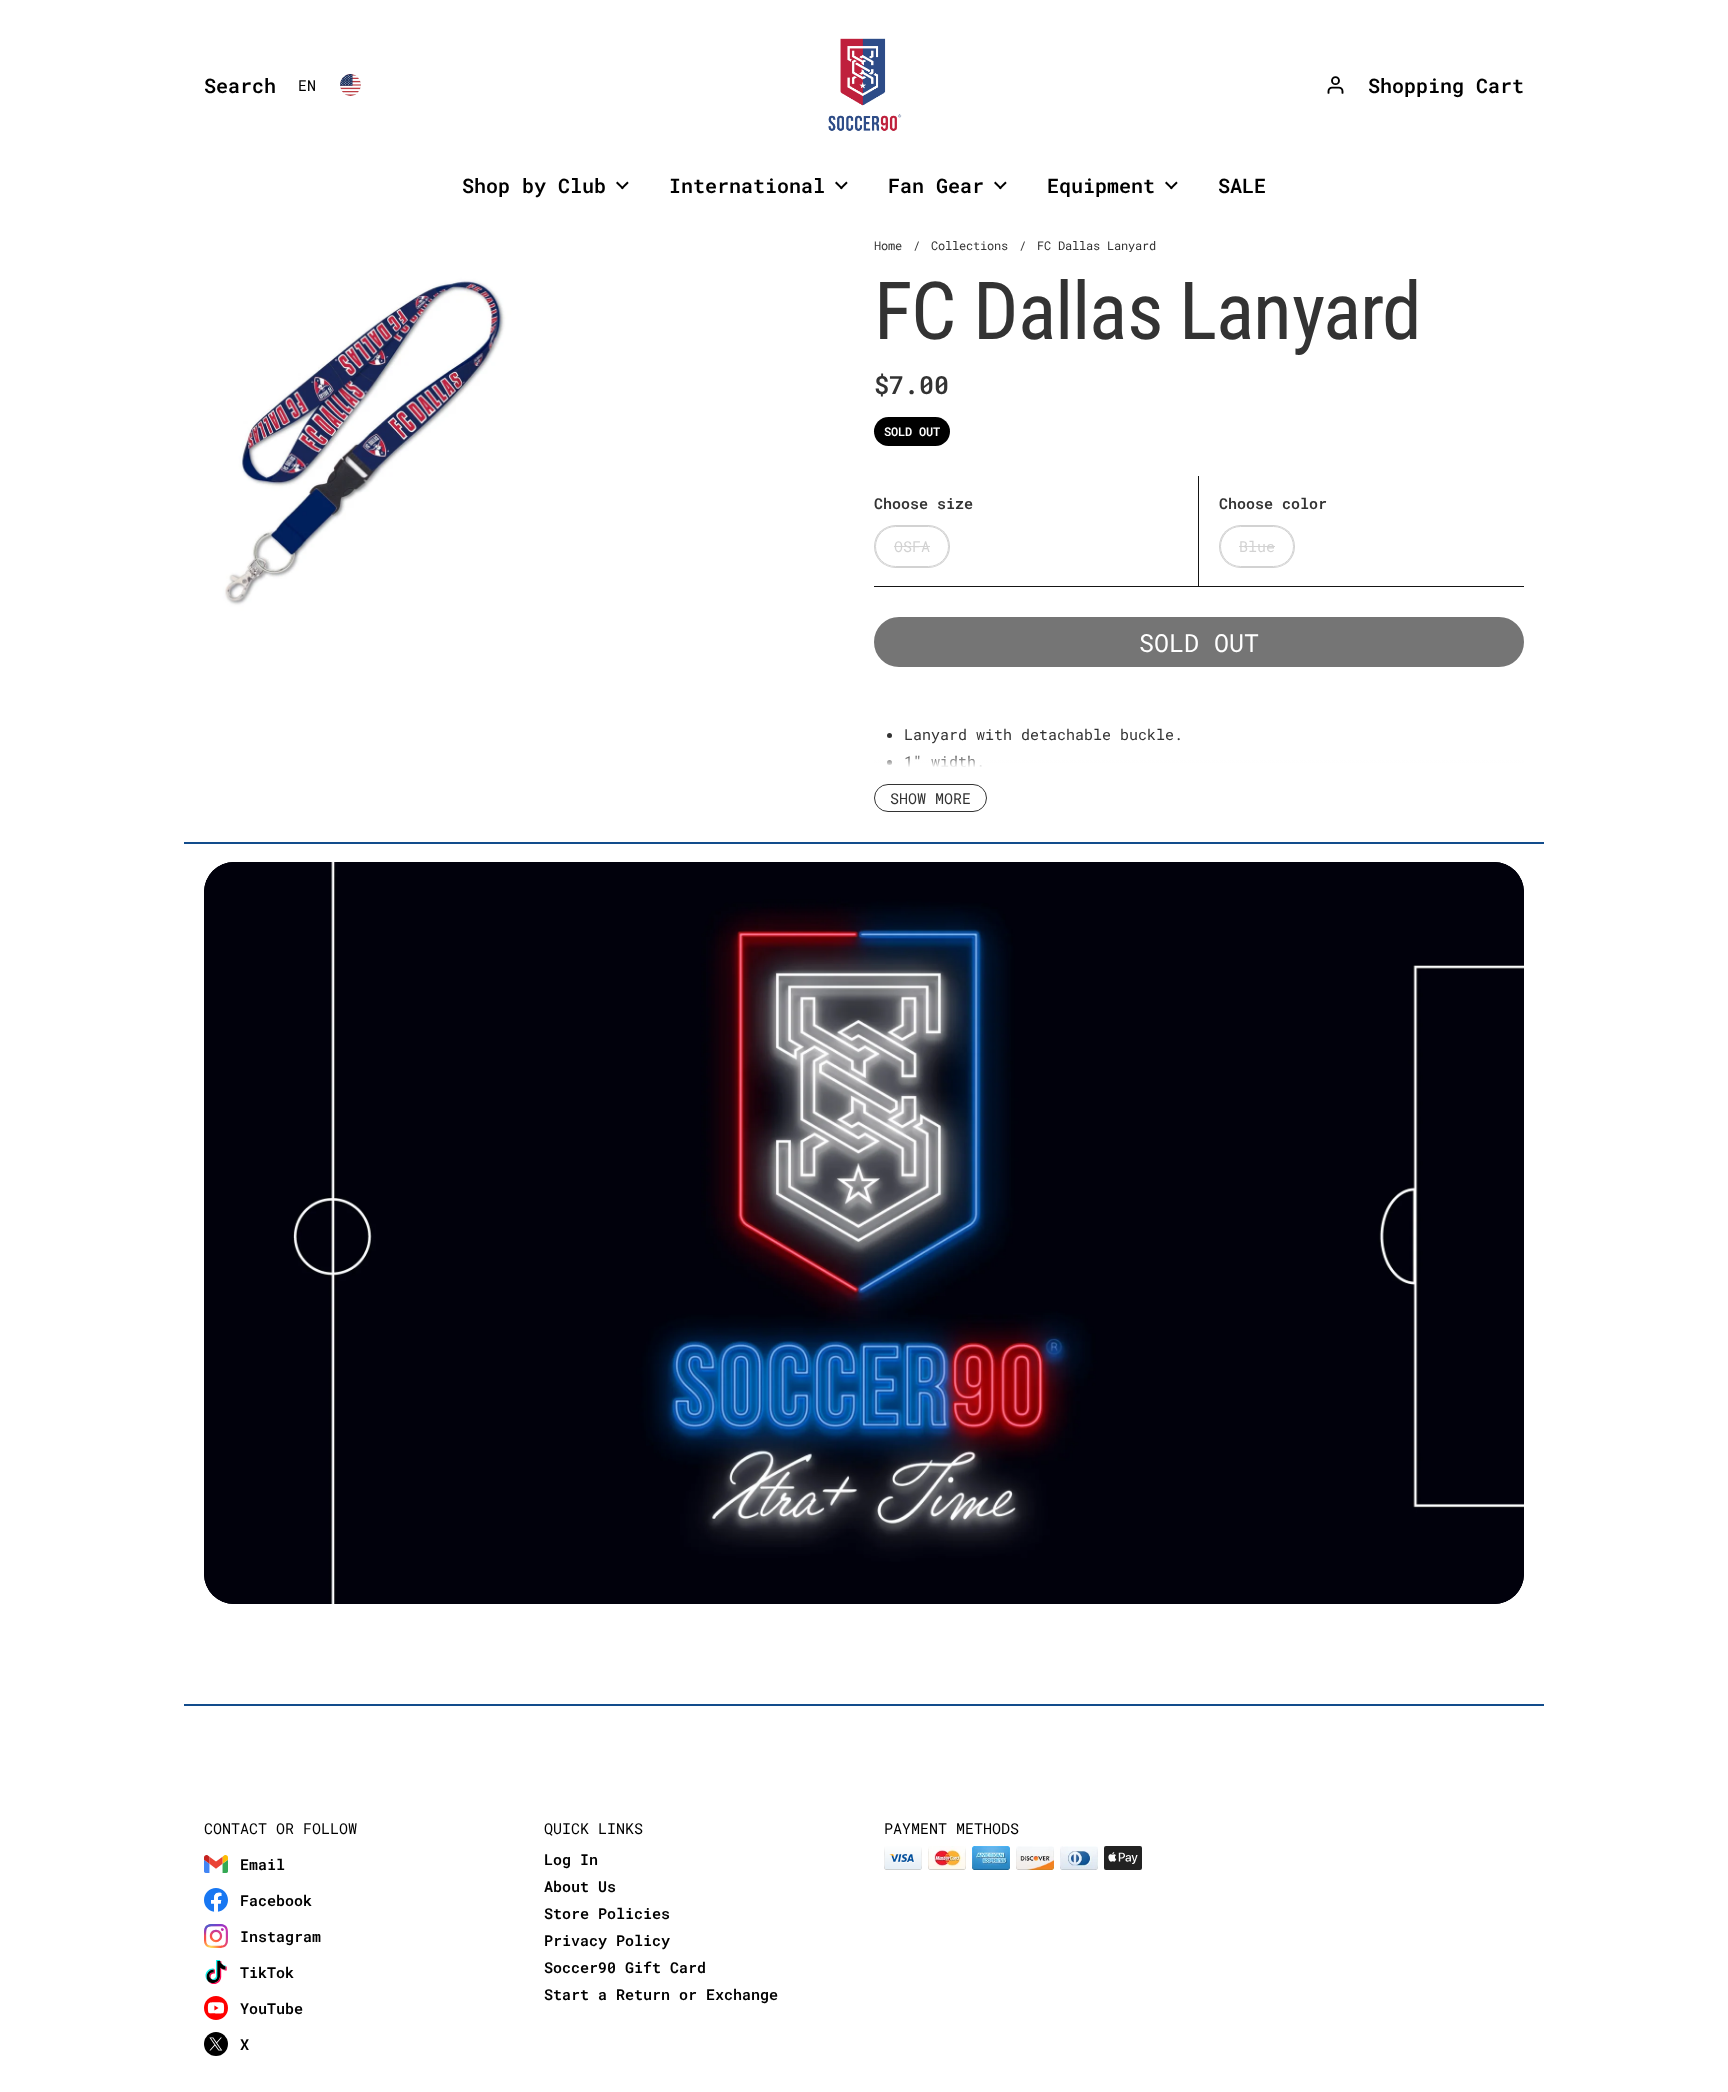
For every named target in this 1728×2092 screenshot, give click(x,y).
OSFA (912, 546)
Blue (1257, 546)
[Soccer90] (864, 85)
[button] (235, 85)
